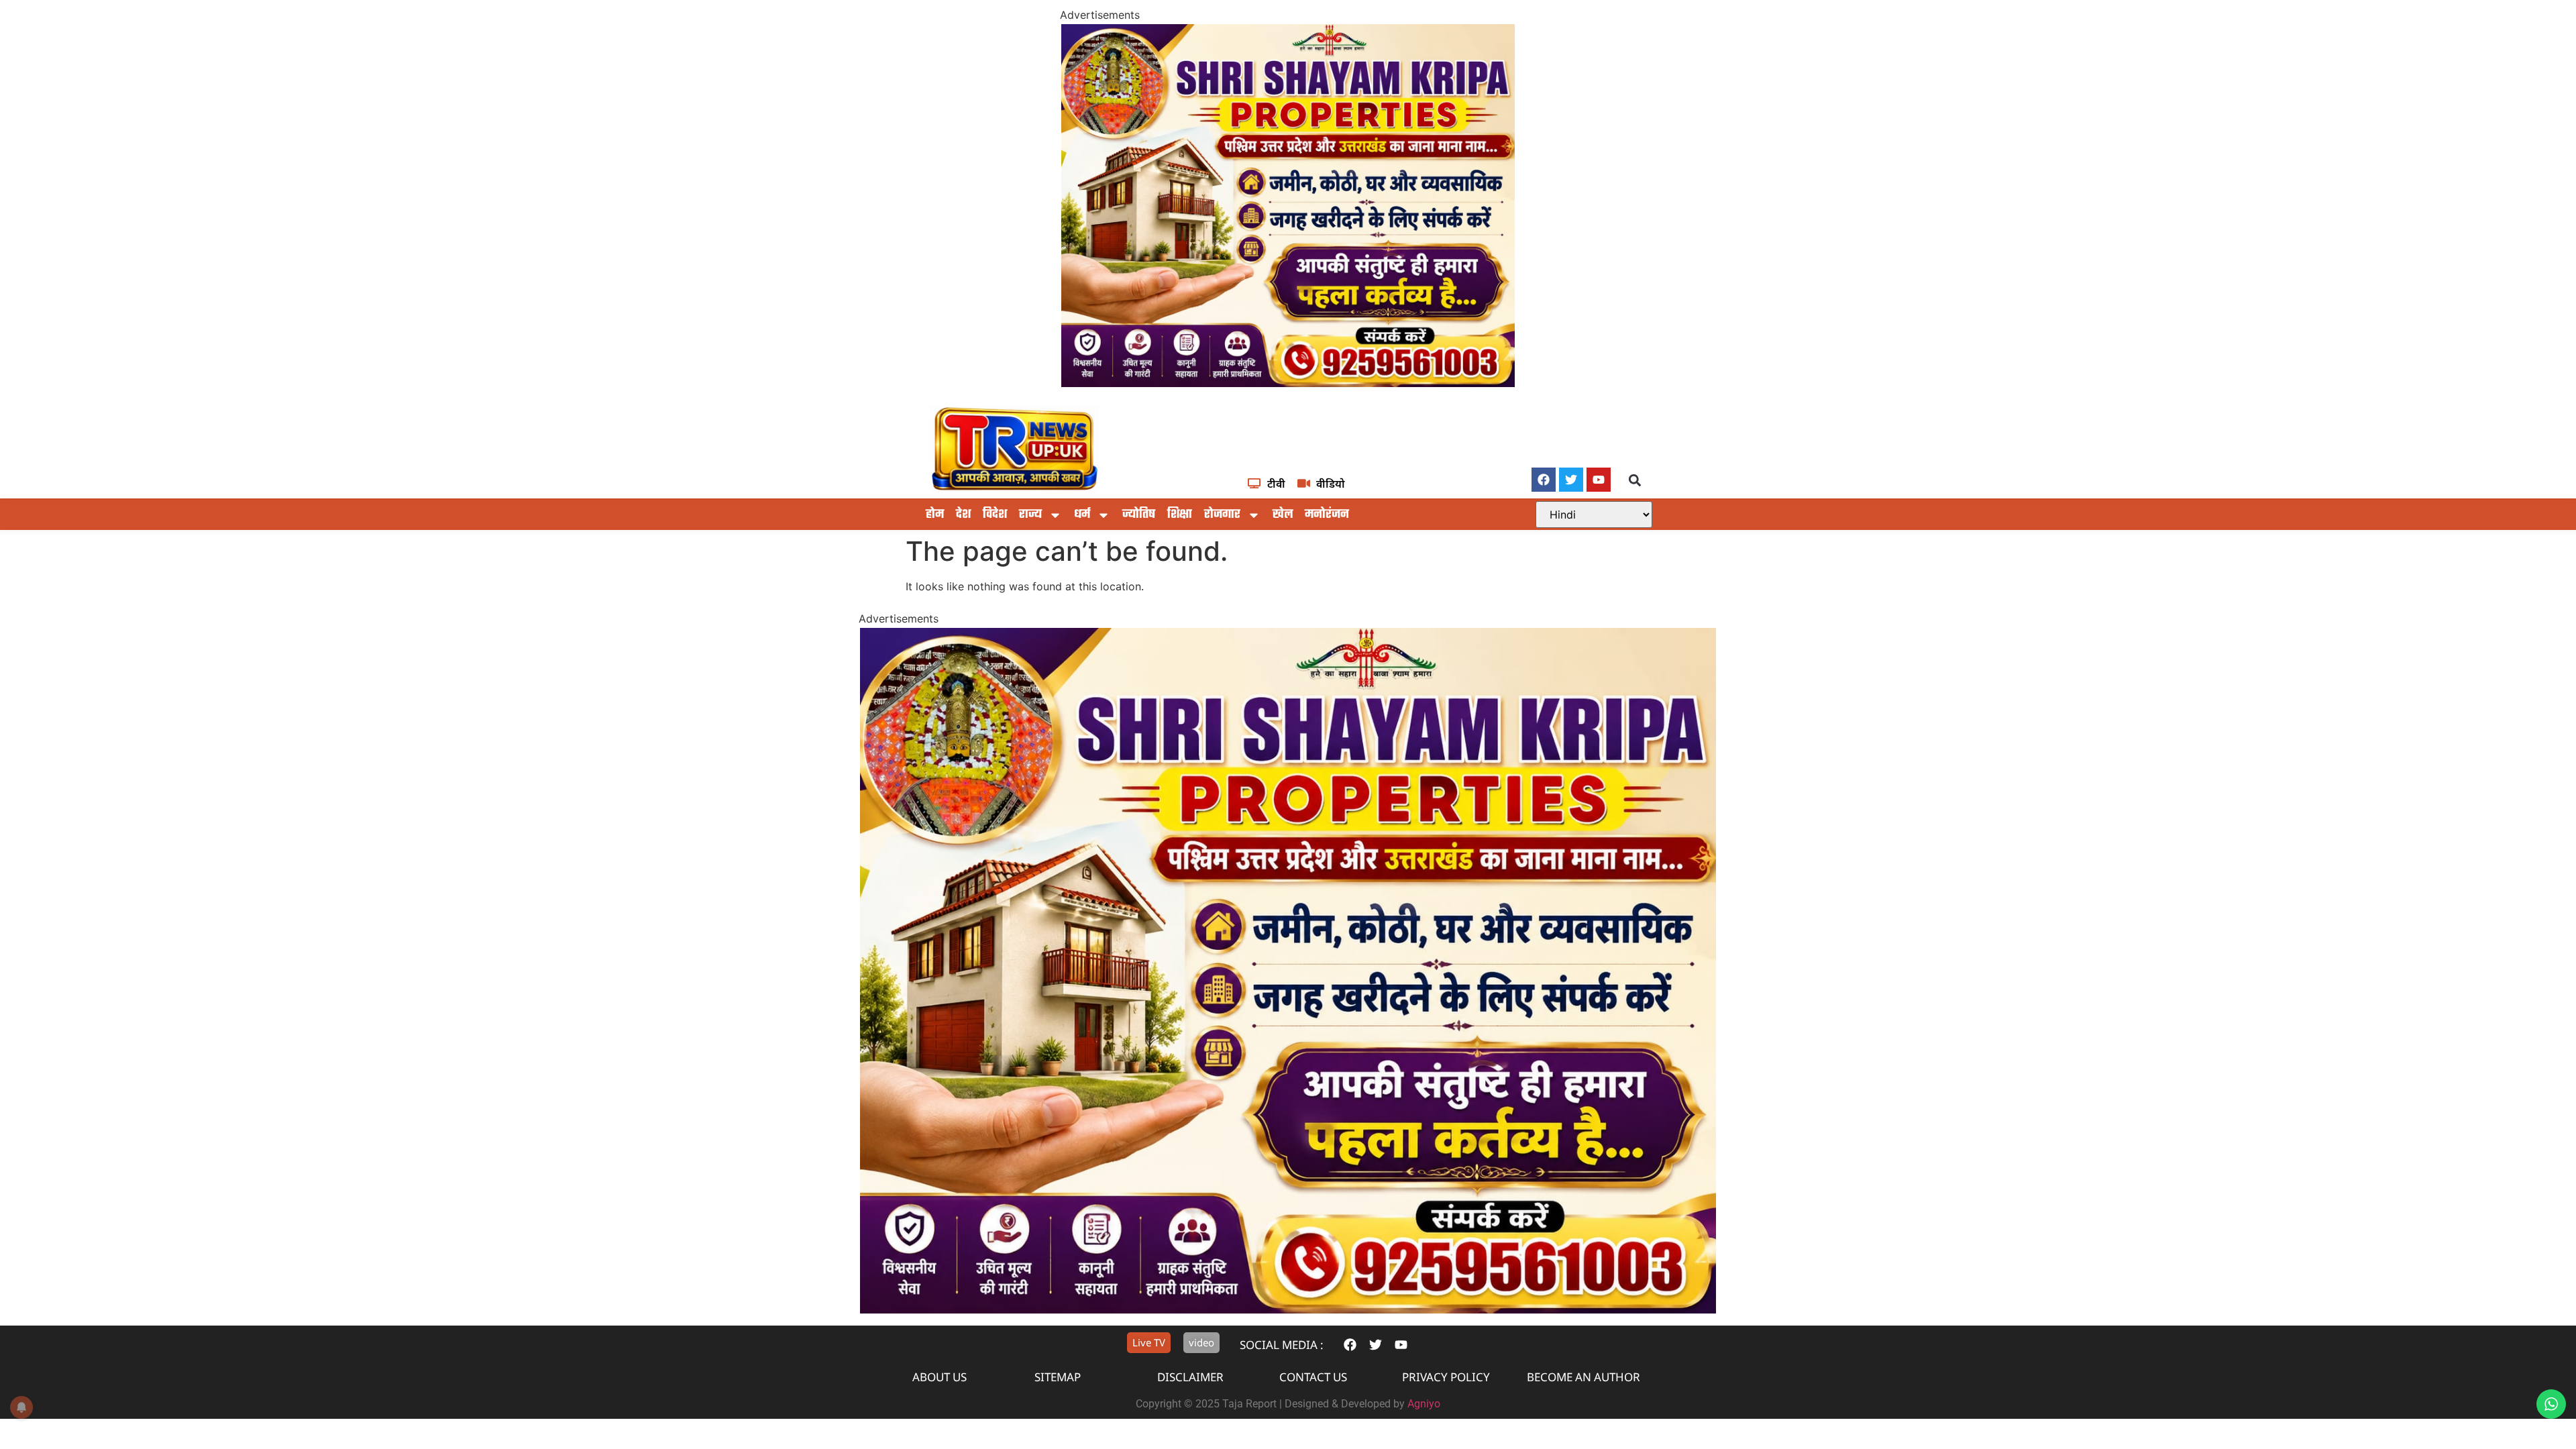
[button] (1635, 481)
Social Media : (1282, 1345)
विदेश (995, 515)
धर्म (1082, 515)
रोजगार (1222, 515)
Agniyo (1424, 1404)
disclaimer (1190, 1377)
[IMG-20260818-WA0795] (1288, 383)
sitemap (1058, 1377)
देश (963, 515)
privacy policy (1446, 1377)
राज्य (1030, 515)
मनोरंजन (1327, 515)
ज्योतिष (1139, 515)
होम (935, 515)
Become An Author (1584, 1377)
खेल (1283, 515)
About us (940, 1377)
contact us (1313, 1377)
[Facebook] (1544, 480)
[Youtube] (1599, 480)
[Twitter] (1571, 480)
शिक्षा (1180, 515)
